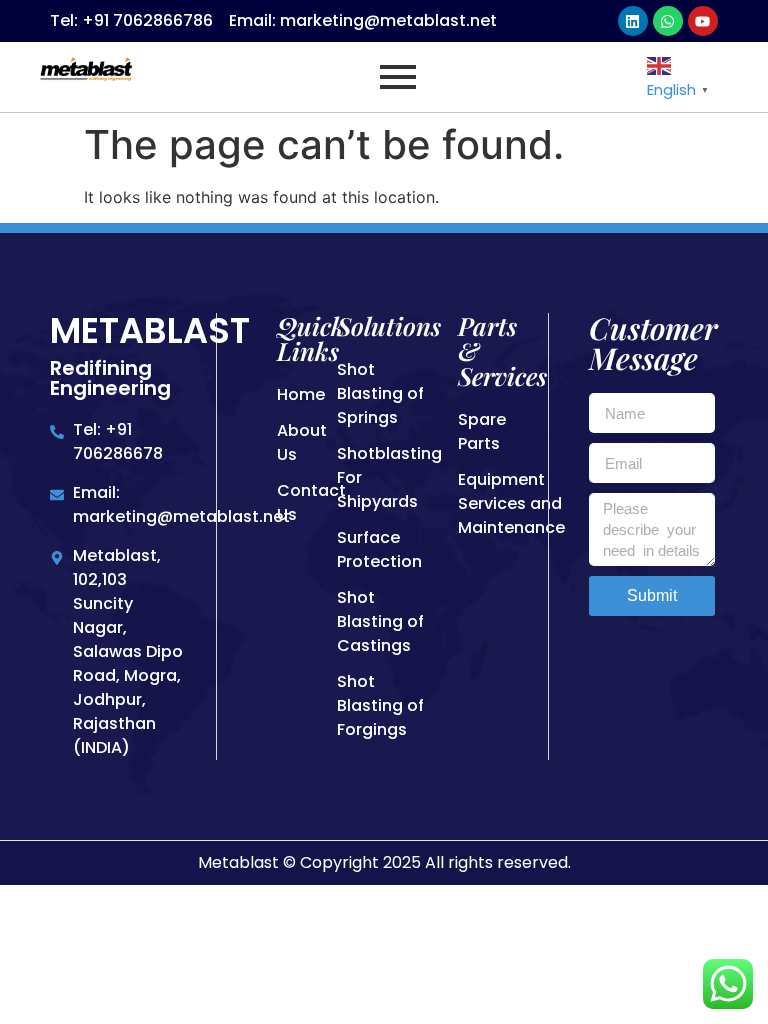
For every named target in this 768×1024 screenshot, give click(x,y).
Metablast (150, 330)
